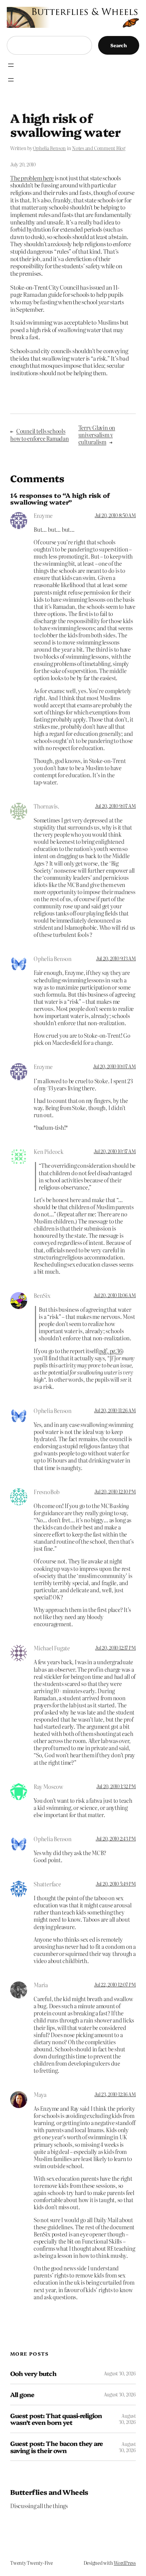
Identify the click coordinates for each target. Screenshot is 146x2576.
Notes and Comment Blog (99, 148)
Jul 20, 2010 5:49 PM (116, 1884)
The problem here (32, 178)
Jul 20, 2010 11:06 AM (115, 1295)
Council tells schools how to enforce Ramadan (40, 434)
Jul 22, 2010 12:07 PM (115, 1984)
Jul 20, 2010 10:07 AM (114, 1066)
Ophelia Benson (49, 148)
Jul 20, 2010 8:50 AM (115, 515)
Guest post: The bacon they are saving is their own (57, 2447)
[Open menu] (11, 65)
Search (119, 45)
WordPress (125, 2563)
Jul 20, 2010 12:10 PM (115, 1491)
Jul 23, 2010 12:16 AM (115, 2094)
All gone (22, 2394)
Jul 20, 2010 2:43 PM (116, 1838)
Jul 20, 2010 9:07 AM (115, 806)
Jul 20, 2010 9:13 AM (116, 958)
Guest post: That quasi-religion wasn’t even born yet (56, 2419)
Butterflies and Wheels (49, 2492)
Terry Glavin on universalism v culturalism (97, 435)
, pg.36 (111, 1351)
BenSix (42, 1295)
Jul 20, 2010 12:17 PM (115, 1648)
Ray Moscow (48, 1786)
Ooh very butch (33, 2373)
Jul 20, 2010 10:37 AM (115, 1151)
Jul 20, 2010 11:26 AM (115, 1410)
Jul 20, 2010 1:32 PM (116, 1786)
